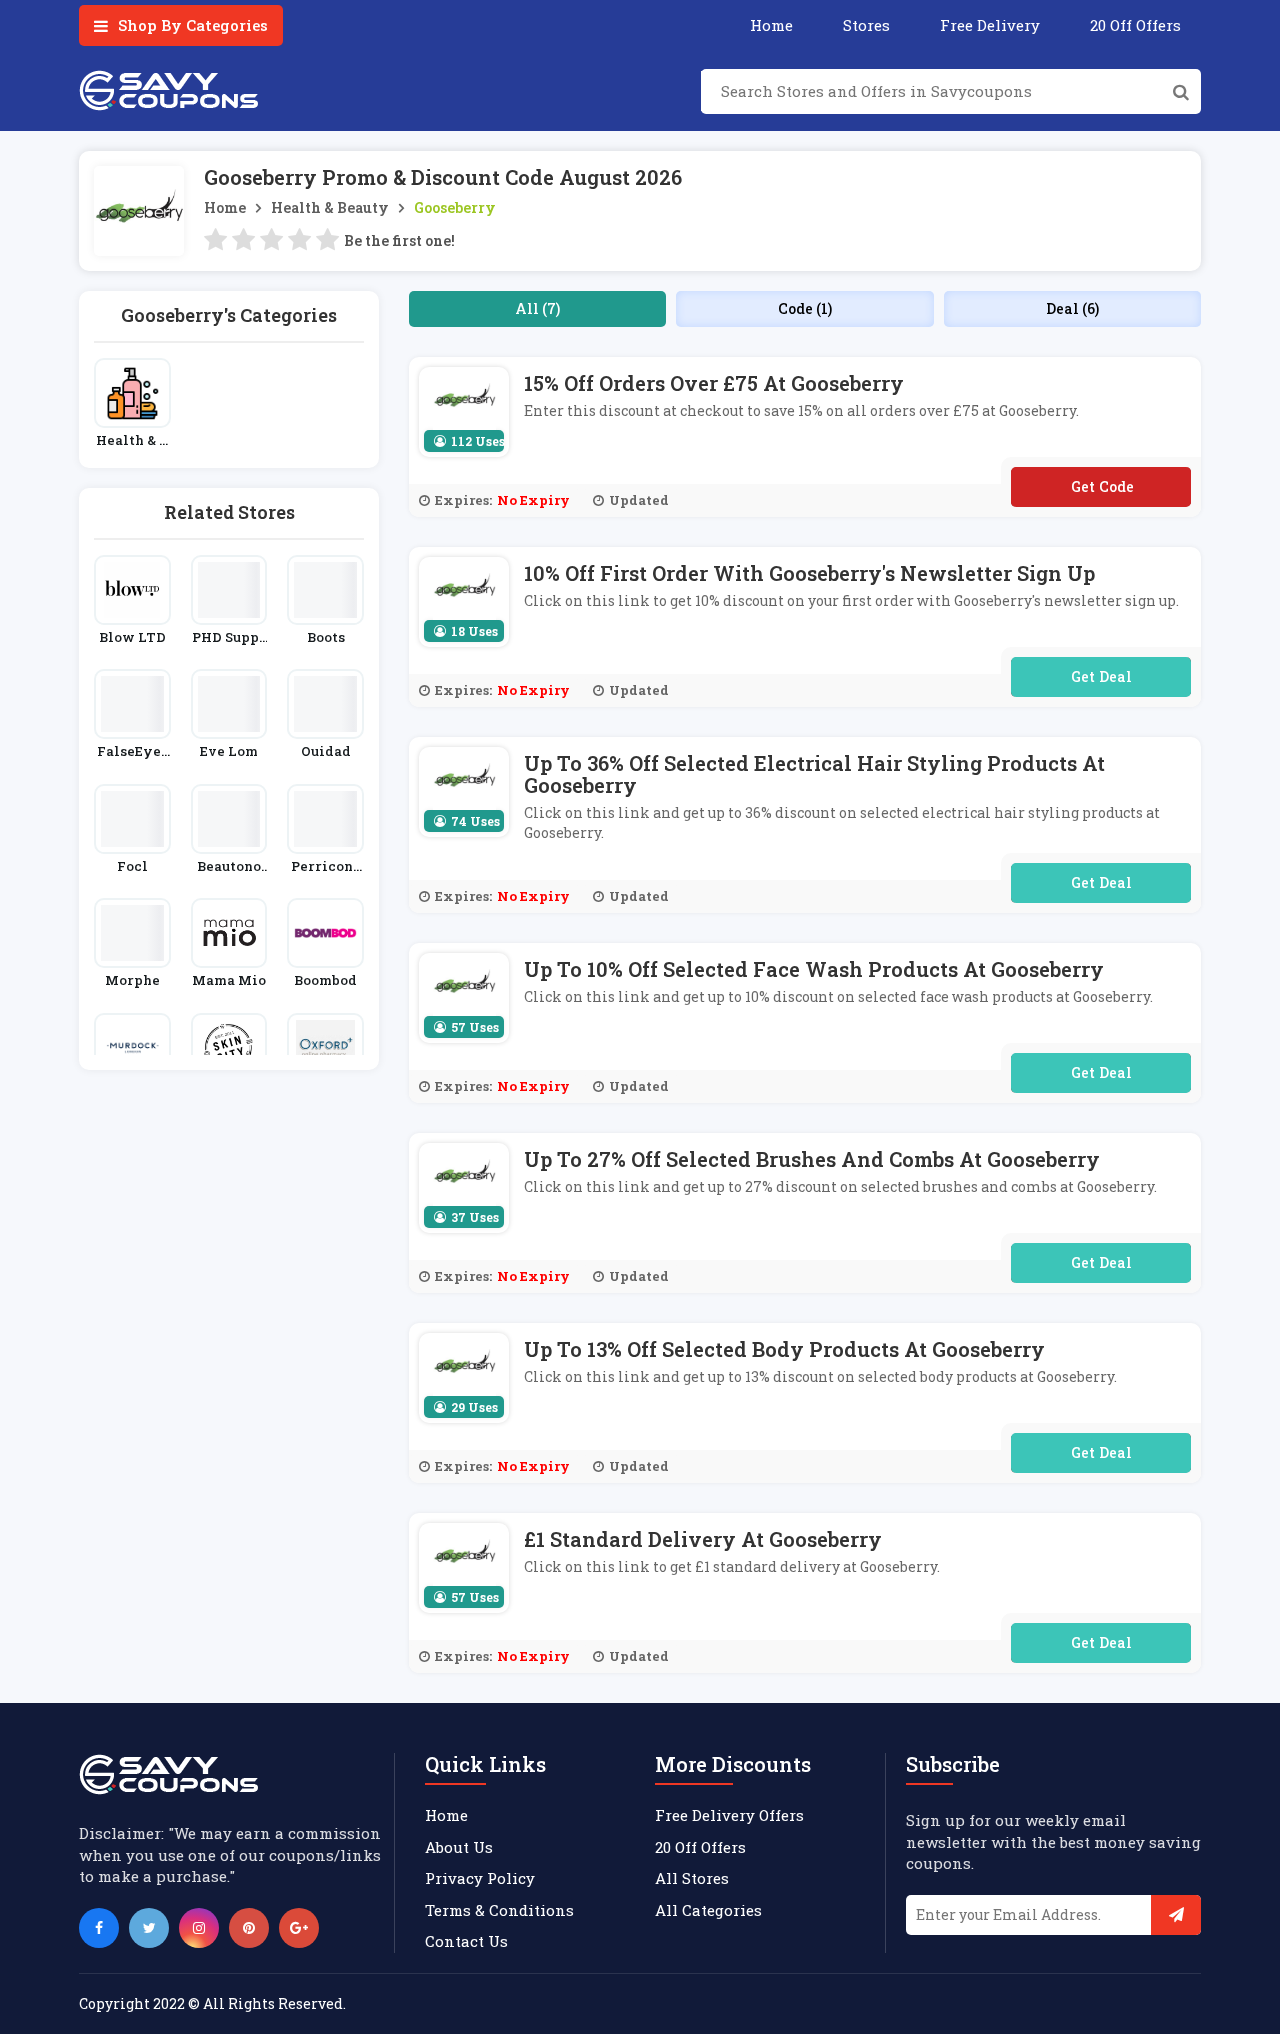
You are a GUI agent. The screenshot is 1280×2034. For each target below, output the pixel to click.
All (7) (537, 308)
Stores (866, 25)
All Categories (708, 1910)
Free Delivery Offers (729, 1815)
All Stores (692, 1878)
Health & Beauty (330, 207)
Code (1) (805, 308)
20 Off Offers (1135, 25)
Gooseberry (455, 207)
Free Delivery (990, 25)
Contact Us (466, 1941)
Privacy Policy (480, 1878)
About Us (459, 1847)
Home (771, 25)
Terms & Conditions (499, 1910)
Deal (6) (1072, 308)
